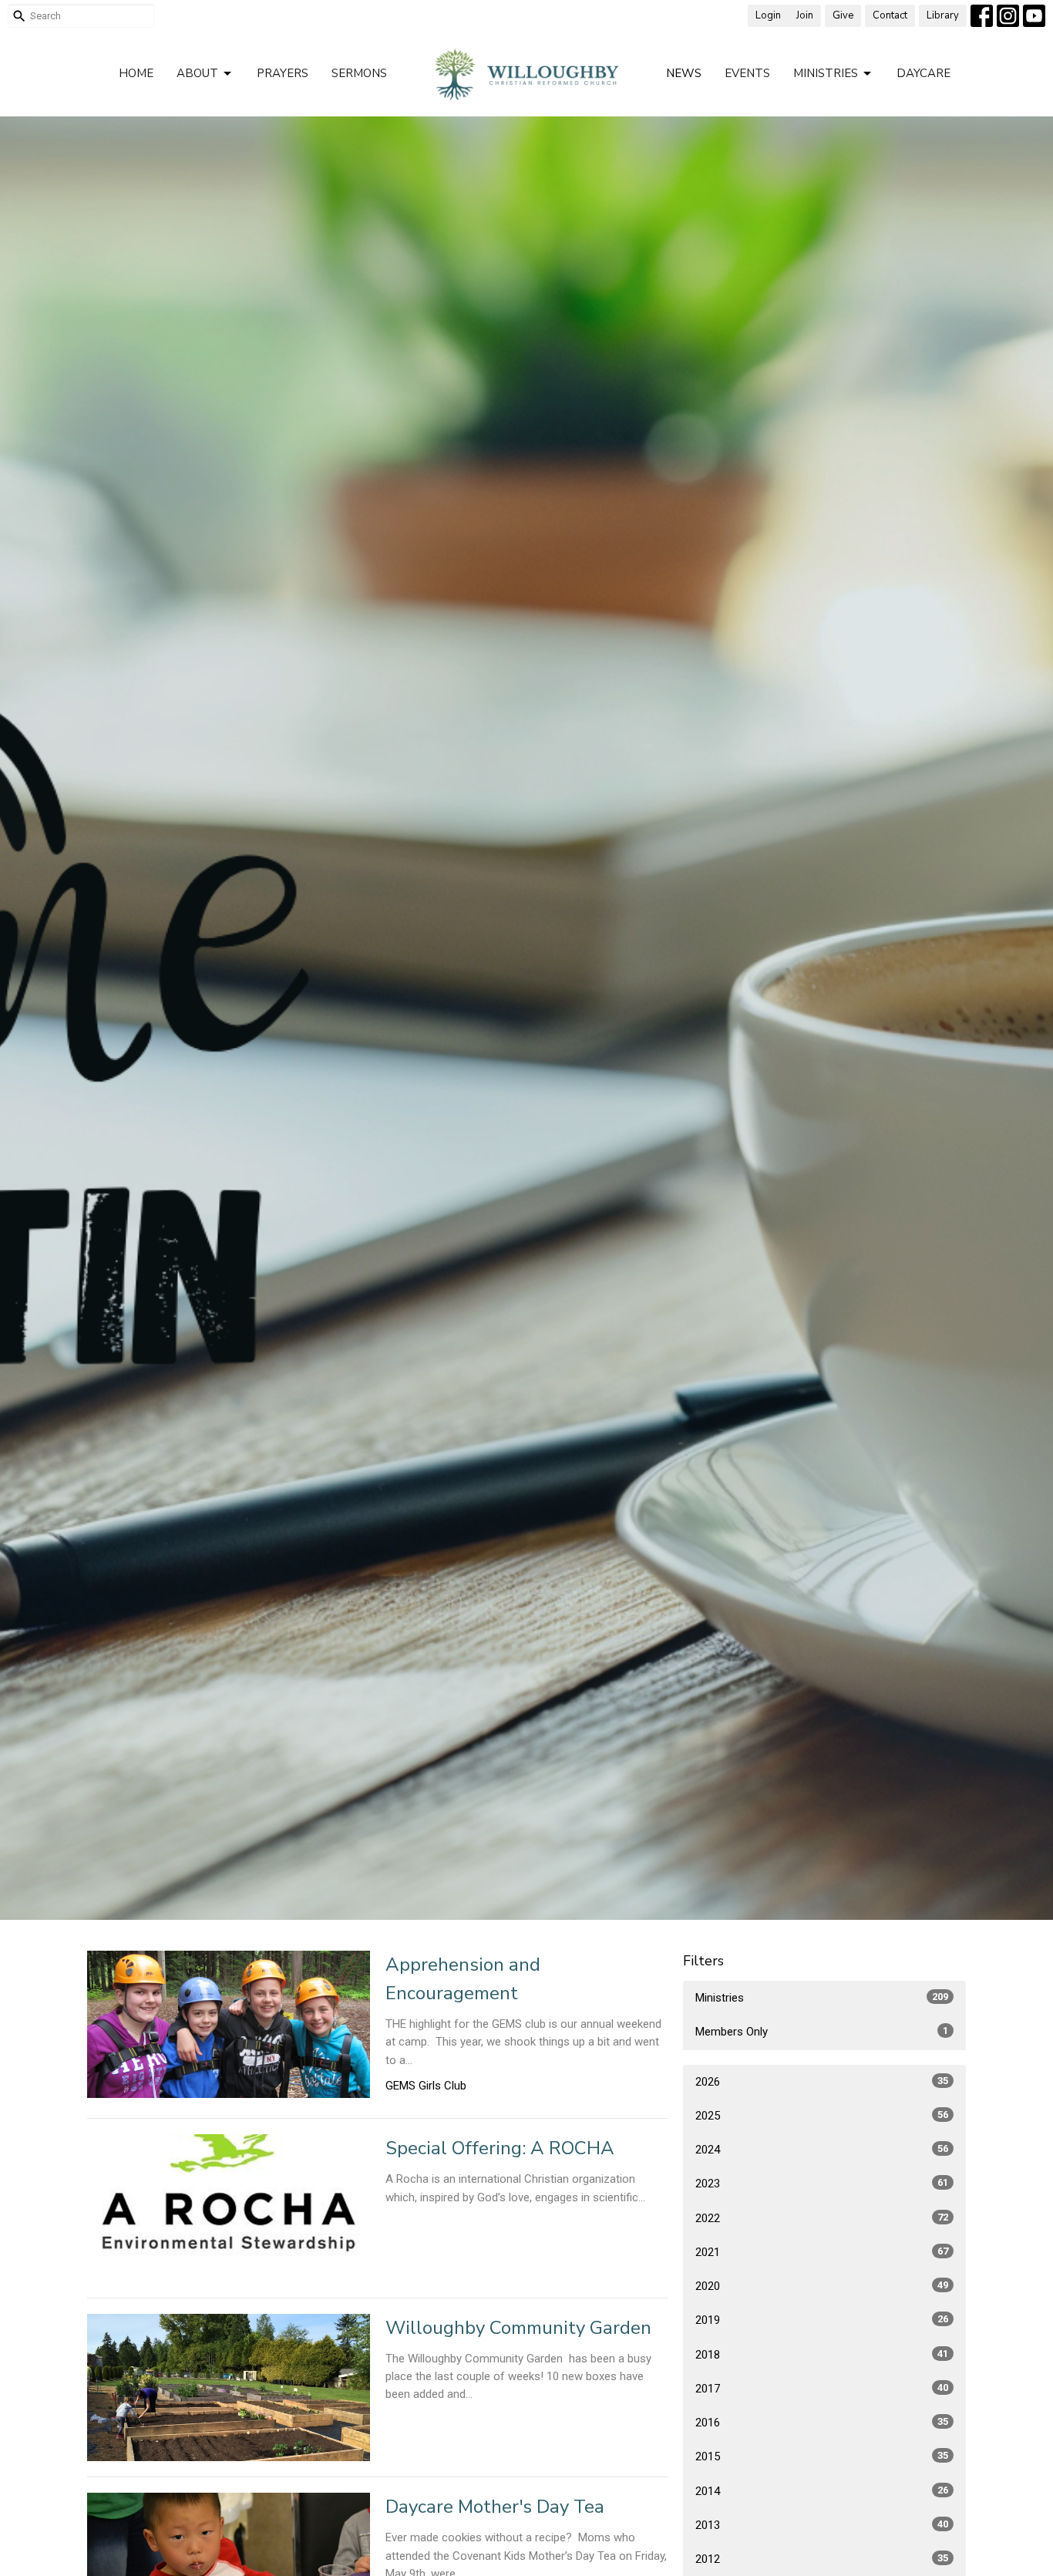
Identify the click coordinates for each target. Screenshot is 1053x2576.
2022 (822, 2218)
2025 (822, 2116)
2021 (822, 2252)
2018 (822, 2355)
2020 (822, 2286)
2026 (822, 2082)
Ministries (826, 73)
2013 (822, 2525)
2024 (822, 2150)
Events (747, 73)
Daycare (923, 73)
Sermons (359, 73)
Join (805, 15)
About (197, 73)
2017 (822, 2389)
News (684, 73)
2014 (822, 2491)
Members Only (822, 2032)
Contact (890, 15)
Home (136, 73)
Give (843, 15)
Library (943, 15)
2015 (822, 2456)
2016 (822, 2423)
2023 (822, 2184)
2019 (822, 2320)
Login (768, 15)
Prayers (283, 73)
